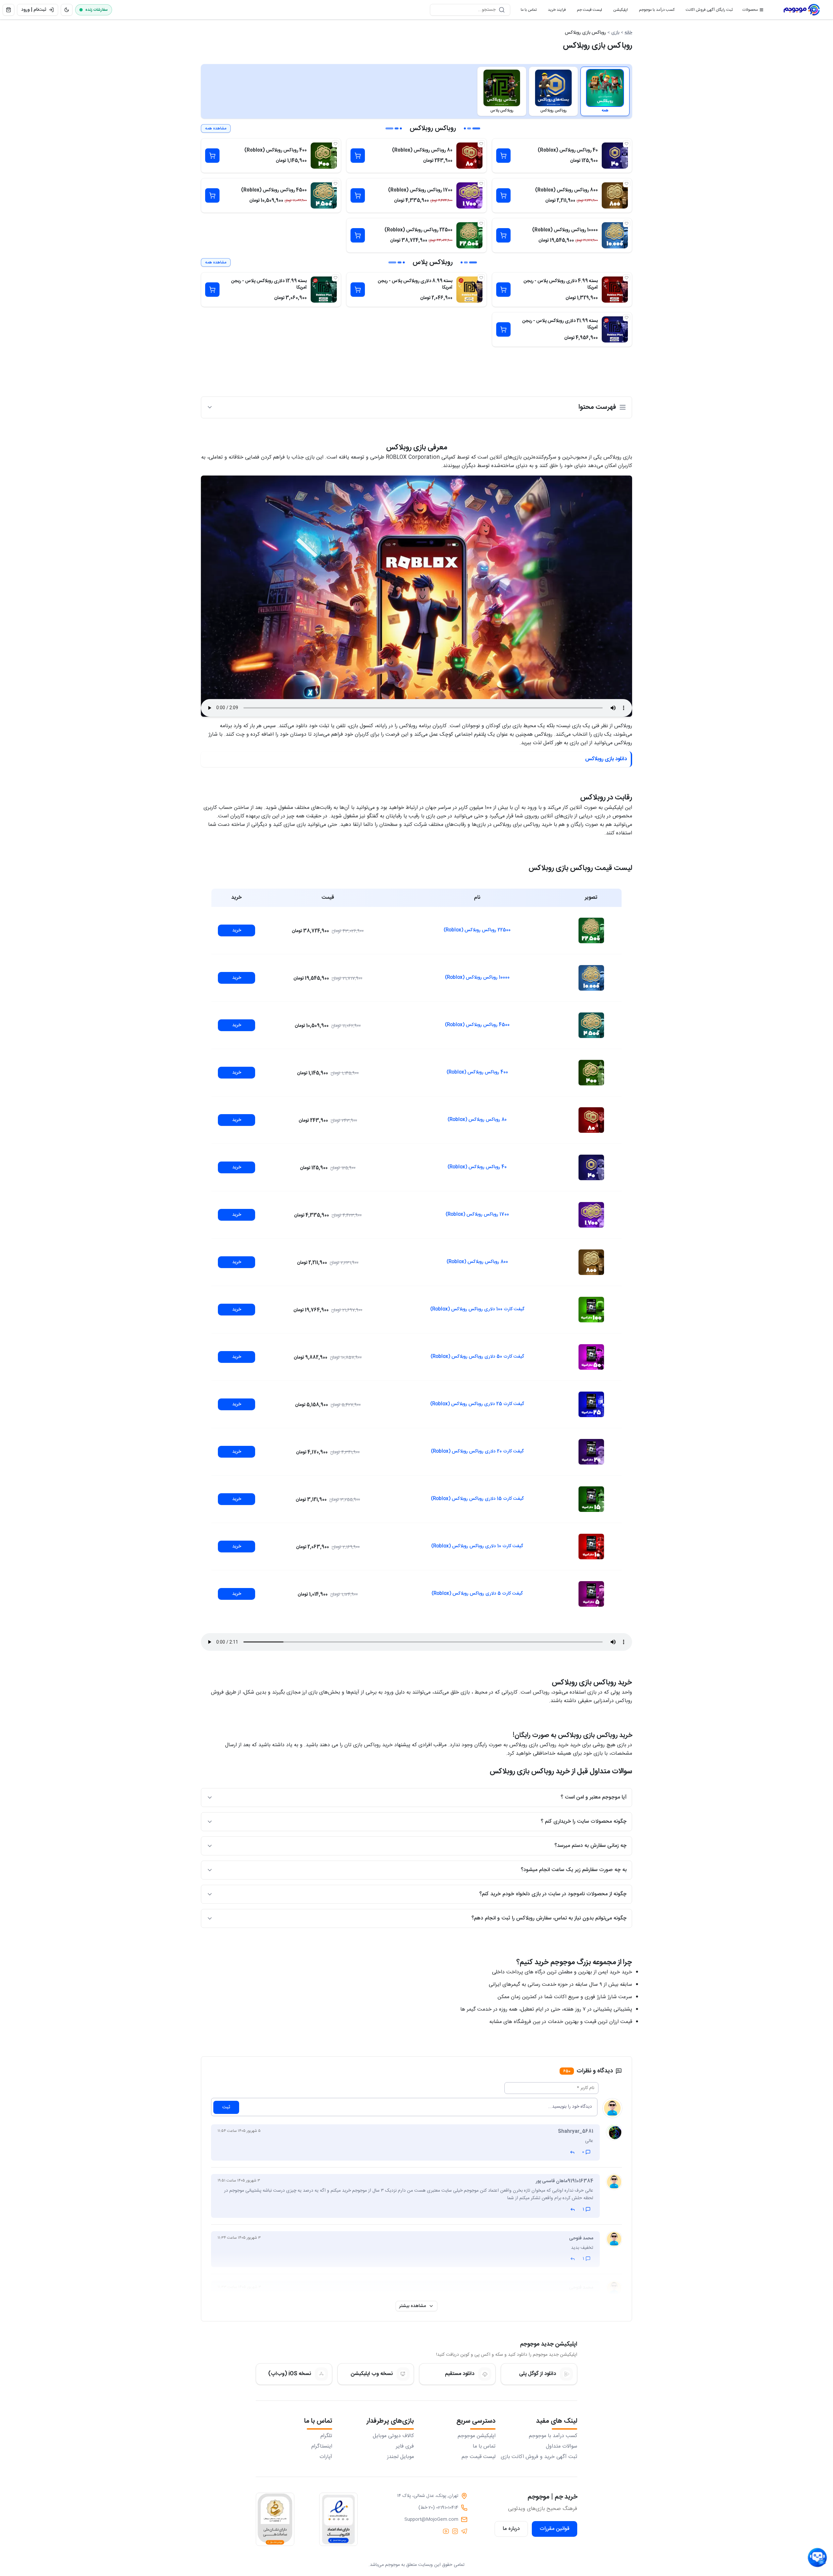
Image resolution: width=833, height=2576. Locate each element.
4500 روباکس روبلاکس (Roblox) (274, 190)
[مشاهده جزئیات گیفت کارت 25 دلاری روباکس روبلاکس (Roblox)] (591, 1404)
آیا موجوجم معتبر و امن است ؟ (594, 1797)
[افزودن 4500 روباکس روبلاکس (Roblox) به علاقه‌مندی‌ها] (335, 184)
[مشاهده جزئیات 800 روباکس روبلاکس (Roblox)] (591, 1262)
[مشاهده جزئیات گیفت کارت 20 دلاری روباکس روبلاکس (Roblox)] (591, 1452)
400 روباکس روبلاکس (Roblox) (276, 150)
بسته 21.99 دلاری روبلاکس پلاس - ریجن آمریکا (560, 324)
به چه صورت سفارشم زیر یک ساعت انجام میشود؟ (574, 1870)
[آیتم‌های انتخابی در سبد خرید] (8, 10)
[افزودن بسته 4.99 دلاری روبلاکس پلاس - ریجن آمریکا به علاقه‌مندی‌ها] (627, 278)
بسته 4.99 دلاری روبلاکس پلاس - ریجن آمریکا (561, 284)
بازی (615, 33)
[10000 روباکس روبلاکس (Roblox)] (615, 235)
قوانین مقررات (555, 2529)
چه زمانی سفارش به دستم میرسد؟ (590, 1846)
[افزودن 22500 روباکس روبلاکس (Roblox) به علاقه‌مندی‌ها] (481, 224)
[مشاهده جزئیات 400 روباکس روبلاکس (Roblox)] (591, 1073)
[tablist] (416, 91)
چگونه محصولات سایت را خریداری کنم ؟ (584, 1822)
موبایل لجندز (400, 2457)
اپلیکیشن (618, 11)
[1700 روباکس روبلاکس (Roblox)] (469, 195)
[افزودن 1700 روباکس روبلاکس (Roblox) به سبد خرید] (358, 195)
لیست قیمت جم (587, 11)
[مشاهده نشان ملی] (275, 2519)
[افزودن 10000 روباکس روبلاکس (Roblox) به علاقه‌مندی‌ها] (627, 224)
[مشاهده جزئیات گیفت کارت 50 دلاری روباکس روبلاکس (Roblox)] (591, 1357)
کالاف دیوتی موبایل (393, 2436)
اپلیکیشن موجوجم (477, 2436)
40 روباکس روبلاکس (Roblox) (568, 150)
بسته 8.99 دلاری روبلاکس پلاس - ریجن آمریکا (415, 284)
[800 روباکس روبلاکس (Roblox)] (615, 195)
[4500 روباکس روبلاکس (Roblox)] (324, 195)
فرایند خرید (554, 11)
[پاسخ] (572, 2152)
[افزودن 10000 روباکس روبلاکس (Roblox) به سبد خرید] (503, 235)
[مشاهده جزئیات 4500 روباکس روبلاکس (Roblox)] (591, 1025)
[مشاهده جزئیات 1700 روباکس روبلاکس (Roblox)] (591, 1215)
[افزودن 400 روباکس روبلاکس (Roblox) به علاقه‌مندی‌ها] (335, 144)
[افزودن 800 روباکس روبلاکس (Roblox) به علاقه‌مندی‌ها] (627, 184)
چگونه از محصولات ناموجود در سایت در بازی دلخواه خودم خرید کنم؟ (553, 1894)
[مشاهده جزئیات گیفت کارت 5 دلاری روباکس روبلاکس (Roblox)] (591, 1594)
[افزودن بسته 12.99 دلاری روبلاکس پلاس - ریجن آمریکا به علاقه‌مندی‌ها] (335, 278)
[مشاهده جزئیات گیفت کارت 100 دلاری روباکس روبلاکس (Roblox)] (591, 1310)
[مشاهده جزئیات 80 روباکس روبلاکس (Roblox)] (591, 1120)
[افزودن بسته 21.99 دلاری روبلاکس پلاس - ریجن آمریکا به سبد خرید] (503, 329)
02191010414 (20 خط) (438, 2508)
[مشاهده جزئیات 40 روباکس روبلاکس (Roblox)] (591, 1167)
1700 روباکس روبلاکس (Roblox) (420, 190)
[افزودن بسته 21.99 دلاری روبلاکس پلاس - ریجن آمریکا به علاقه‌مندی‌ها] (627, 318)
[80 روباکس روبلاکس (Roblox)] (469, 156)
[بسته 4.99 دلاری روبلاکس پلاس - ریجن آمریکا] (615, 290)
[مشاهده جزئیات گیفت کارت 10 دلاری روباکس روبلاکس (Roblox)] (591, 1547)
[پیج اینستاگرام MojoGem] (455, 2531)
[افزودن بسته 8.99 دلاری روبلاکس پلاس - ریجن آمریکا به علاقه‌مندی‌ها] (481, 278)
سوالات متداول (562, 2447)
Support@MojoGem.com (431, 2519)
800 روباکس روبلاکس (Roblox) (566, 190)
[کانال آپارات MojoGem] (446, 2531)
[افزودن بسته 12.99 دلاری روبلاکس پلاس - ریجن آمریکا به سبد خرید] (212, 290)
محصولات (750, 10)
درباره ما (511, 2529)
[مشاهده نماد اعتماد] (338, 2519)
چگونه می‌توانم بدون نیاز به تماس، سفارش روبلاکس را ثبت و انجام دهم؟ (549, 1918)
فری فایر (405, 2447)
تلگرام (326, 2436)
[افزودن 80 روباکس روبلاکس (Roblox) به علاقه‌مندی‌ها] (481, 144)
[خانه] (802, 10)
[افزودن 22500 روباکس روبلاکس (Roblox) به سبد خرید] (358, 235)
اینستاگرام (322, 2447)
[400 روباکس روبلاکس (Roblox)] (324, 156)
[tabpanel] (416, 235)
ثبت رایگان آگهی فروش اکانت (707, 11)
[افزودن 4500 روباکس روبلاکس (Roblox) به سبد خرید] (212, 195)
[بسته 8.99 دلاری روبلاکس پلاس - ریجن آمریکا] (469, 290)
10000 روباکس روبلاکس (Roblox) (565, 230)
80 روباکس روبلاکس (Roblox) (422, 150)
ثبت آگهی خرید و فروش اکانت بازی (539, 2457)
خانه (628, 33)
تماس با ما (526, 11)
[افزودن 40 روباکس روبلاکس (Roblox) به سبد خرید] (503, 156)
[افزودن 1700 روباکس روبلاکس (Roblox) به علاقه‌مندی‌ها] (481, 184)
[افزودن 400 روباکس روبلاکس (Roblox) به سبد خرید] (212, 156)
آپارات (326, 2457)
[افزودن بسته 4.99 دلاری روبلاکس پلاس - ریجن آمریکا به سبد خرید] (503, 290)
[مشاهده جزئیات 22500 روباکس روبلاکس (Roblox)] (591, 930)
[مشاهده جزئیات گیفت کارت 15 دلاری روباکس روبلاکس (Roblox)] (591, 1499)
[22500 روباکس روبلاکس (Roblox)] (469, 235)
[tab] (605, 91)
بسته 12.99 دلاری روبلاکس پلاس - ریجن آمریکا (269, 284)
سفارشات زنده (97, 10)
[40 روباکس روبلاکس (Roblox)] (615, 156)
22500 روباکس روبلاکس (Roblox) (418, 230)
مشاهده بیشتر (413, 2306)
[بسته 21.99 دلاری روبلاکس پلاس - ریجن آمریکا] (615, 329)
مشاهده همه (216, 128)
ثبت (226, 2107)
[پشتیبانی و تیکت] (817, 2558)
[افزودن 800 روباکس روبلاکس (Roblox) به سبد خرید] (503, 195)
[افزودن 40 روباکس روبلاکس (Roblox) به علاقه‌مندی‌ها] (627, 144)
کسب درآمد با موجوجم (654, 11)
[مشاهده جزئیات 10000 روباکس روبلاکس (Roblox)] (591, 978)
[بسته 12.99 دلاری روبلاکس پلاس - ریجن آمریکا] (324, 290)
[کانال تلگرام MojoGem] (464, 2531)
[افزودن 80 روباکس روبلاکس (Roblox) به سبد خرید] (358, 156)
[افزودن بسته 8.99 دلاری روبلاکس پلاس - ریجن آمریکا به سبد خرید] (358, 290)
